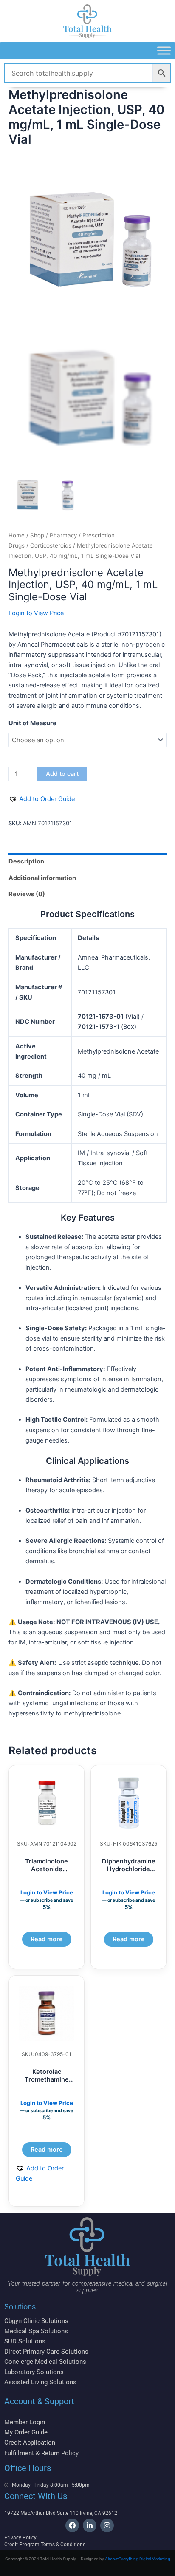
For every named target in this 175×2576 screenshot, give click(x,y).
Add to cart (62, 774)
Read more (47, 1939)
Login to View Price (36, 613)
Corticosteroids (51, 545)
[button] (42, 799)
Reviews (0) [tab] (27, 894)
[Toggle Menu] (164, 50)
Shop (37, 535)
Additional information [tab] (42, 878)
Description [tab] (26, 861)
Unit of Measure (32, 723)
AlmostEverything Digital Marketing (138, 2559)
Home (17, 535)
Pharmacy (63, 535)
